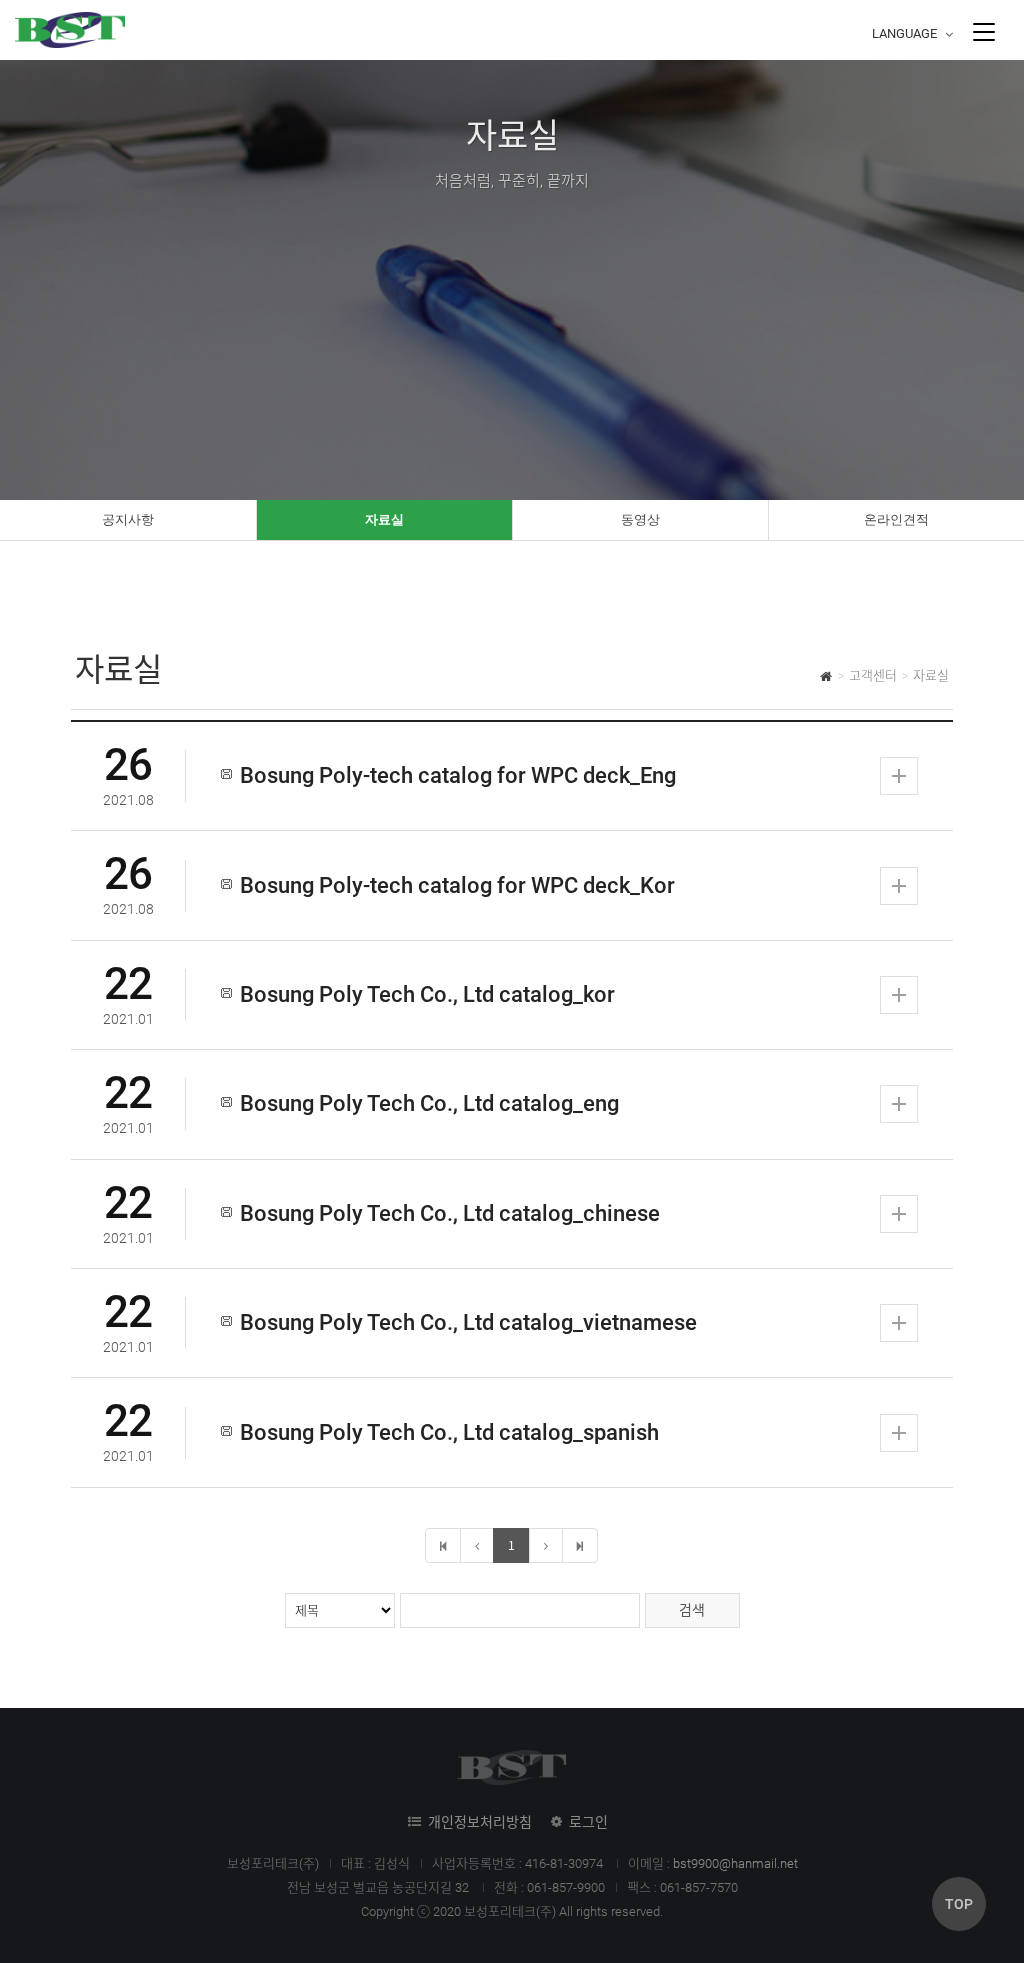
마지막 (580, 1545)
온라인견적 (896, 519)
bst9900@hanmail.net (735, 1863)
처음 (443, 1545)
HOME (826, 678)
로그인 (588, 1822)
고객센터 (873, 675)
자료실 (384, 519)
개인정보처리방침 (480, 1822)
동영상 (640, 519)
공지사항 (128, 519)
